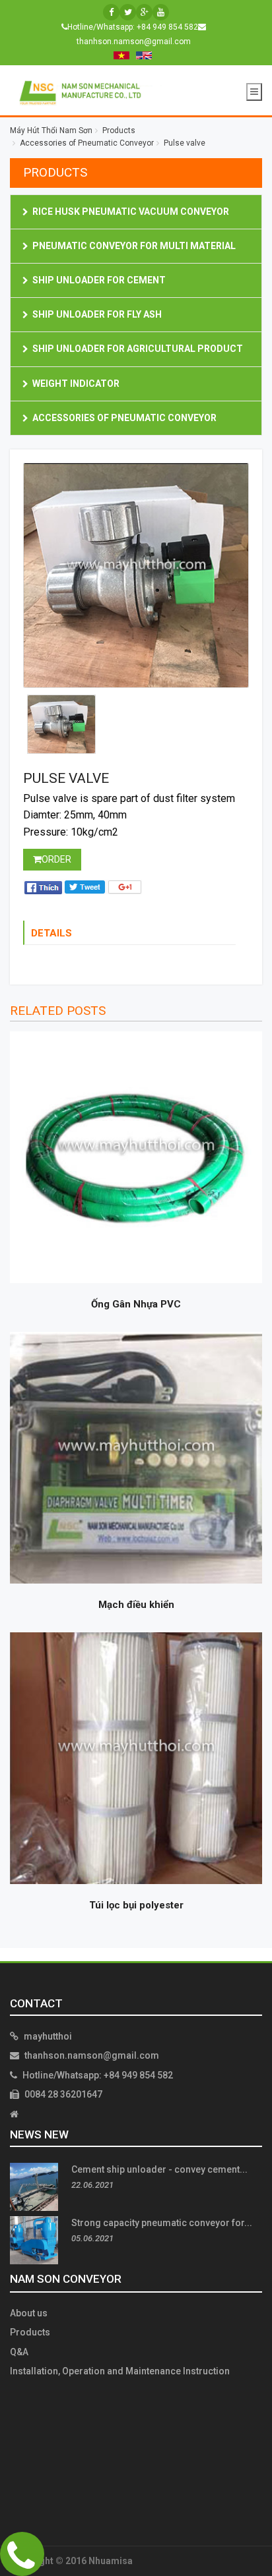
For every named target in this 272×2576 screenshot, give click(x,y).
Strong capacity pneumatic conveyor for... (162, 2223)
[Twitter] (128, 12)
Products (30, 2332)
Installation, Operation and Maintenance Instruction (120, 2371)
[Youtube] (161, 12)
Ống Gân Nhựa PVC (136, 1304)
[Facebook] (111, 12)
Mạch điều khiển (136, 1605)
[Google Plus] (144, 12)
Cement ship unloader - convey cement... (159, 2169)
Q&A (19, 2352)
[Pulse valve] (136, 575)
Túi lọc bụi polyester (136, 1905)
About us (29, 2313)
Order (56, 859)
